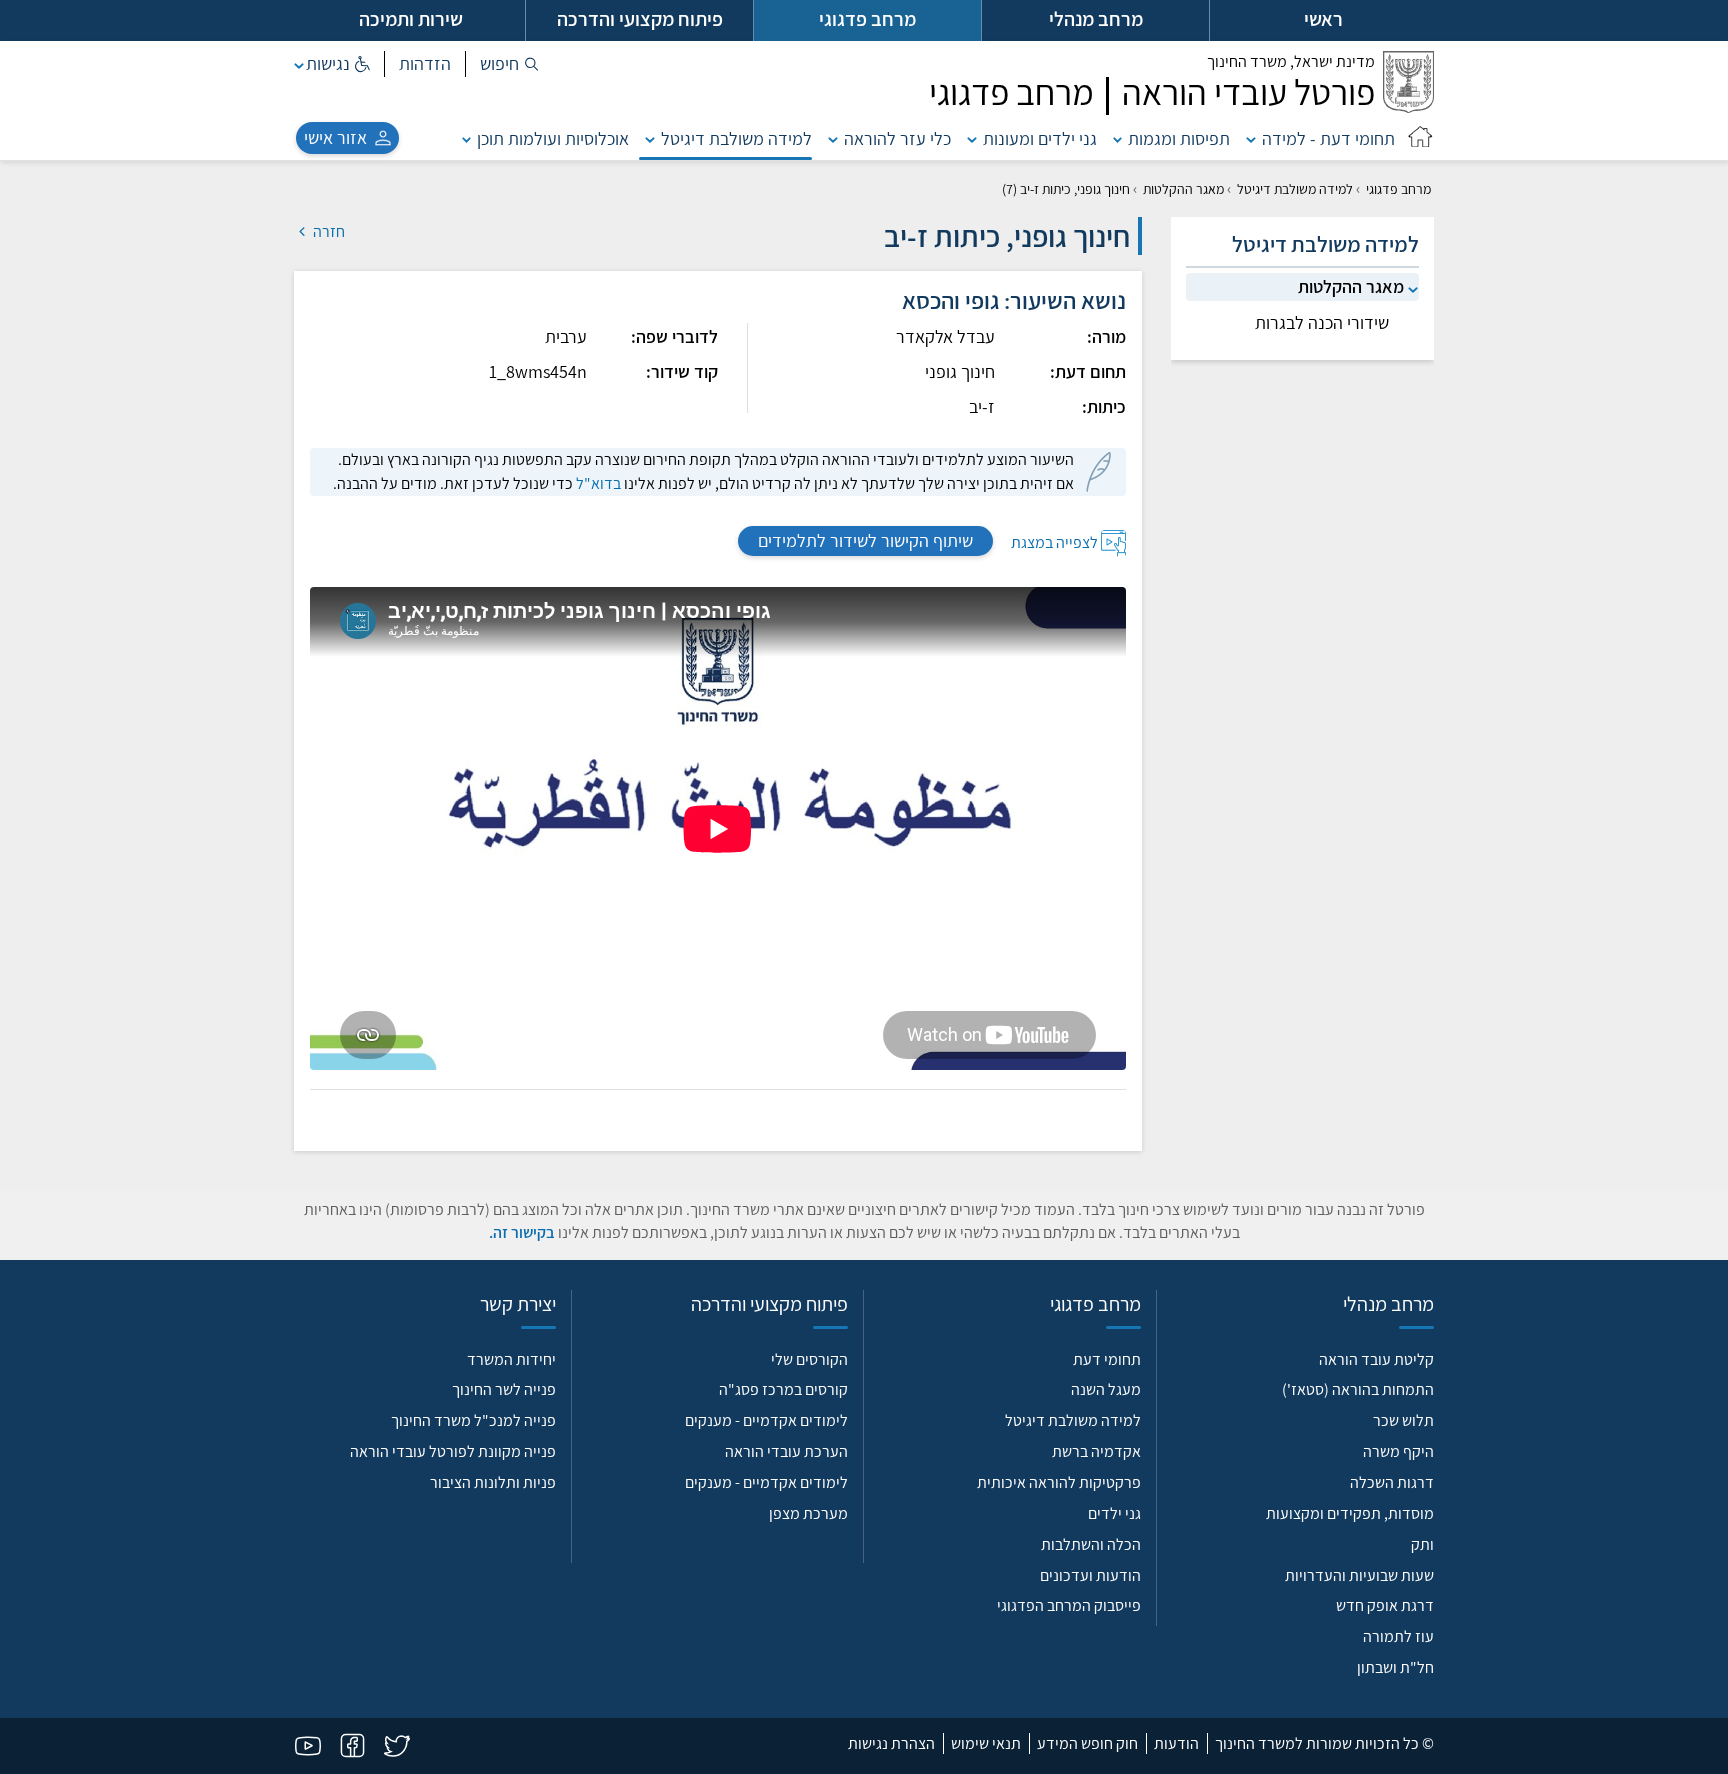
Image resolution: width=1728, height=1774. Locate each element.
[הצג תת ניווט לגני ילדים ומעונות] (972, 138)
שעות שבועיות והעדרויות (1359, 1575)
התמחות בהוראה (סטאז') (1358, 1389)
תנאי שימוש (986, 1743)
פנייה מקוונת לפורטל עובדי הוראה (453, 1451)
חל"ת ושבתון (1395, 1667)
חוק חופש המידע (1087, 1743)
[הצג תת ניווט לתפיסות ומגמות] (1118, 138)
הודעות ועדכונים (1090, 1575)
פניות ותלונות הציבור (493, 1482)
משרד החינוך (1291, 61)
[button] (509, 64)
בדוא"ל (598, 483)
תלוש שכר (1403, 1420)
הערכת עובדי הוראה (786, 1451)
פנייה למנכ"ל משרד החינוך (473, 1420)
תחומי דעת (1107, 1359)
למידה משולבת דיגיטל (736, 138)
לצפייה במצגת (1054, 541)
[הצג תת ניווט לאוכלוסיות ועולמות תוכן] (467, 138)
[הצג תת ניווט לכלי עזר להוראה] (833, 138)
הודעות (1176, 1743)
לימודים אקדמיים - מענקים (766, 1420)
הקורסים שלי (809, 1359)
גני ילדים (1114, 1513)
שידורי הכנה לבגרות (1322, 322)
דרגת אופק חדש (1385, 1605)
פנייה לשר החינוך (504, 1389)
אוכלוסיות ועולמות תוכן (553, 138)
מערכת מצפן (808, 1513)
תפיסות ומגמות (1179, 138)
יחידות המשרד (511, 1359)
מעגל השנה (1106, 1389)
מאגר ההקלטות (1183, 189)
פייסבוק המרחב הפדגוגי (1069, 1605)
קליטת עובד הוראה (1376, 1359)
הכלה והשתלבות (1091, 1544)
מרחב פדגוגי (1398, 189)
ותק (1422, 1544)
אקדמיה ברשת (1096, 1451)
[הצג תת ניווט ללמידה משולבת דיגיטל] (650, 138)
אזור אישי (335, 137)
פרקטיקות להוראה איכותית (1059, 1482)
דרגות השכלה (1392, 1482)
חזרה (327, 231)
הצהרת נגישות (891, 1743)
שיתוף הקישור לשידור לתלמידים (865, 540)
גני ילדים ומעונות (1040, 138)
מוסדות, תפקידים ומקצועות (1350, 1513)
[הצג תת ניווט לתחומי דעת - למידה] (1251, 138)
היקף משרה (1398, 1451)
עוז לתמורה (1398, 1636)
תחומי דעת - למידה (1328, 138)
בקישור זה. (522, 1232)
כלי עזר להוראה (897, 138)
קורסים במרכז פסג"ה (783, 1389)
